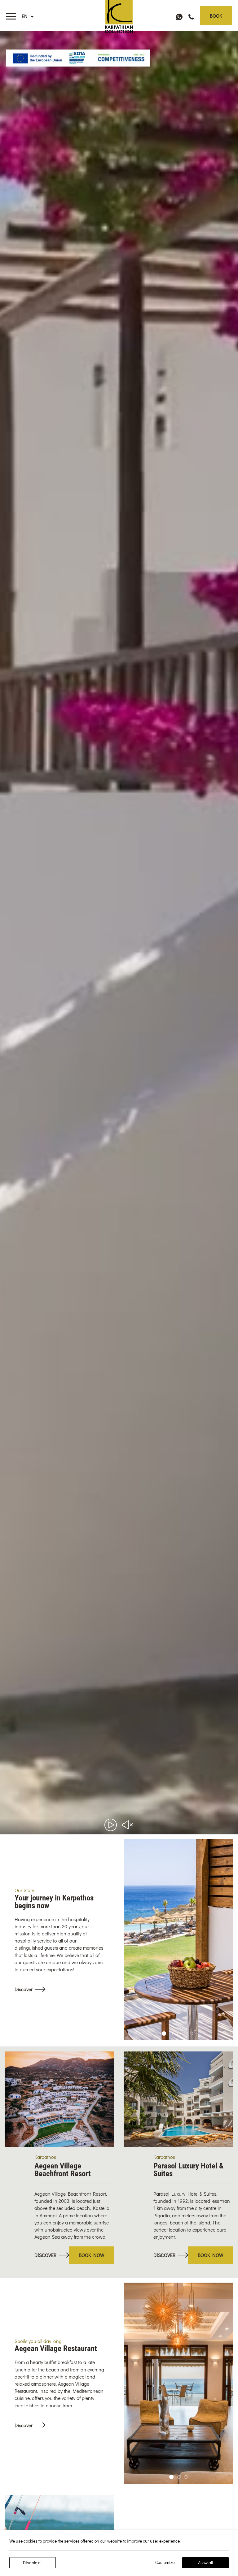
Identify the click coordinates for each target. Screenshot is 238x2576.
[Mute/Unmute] (127, 1825)
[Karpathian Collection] (119, 14)
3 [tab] (179, 2033)
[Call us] (191, 16)
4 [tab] (186, 2033)
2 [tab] (171, 2033)
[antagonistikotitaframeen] (78, 58)
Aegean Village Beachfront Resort (63, 2170)
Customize (165, 2562)
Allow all (205, 2563)
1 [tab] (164, 2034)
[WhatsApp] (180, 16)
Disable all (33, 2563)
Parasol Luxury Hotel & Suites (188, 2170)
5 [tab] (194, 2033)
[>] (11, 16)
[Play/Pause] (111, 1825)
